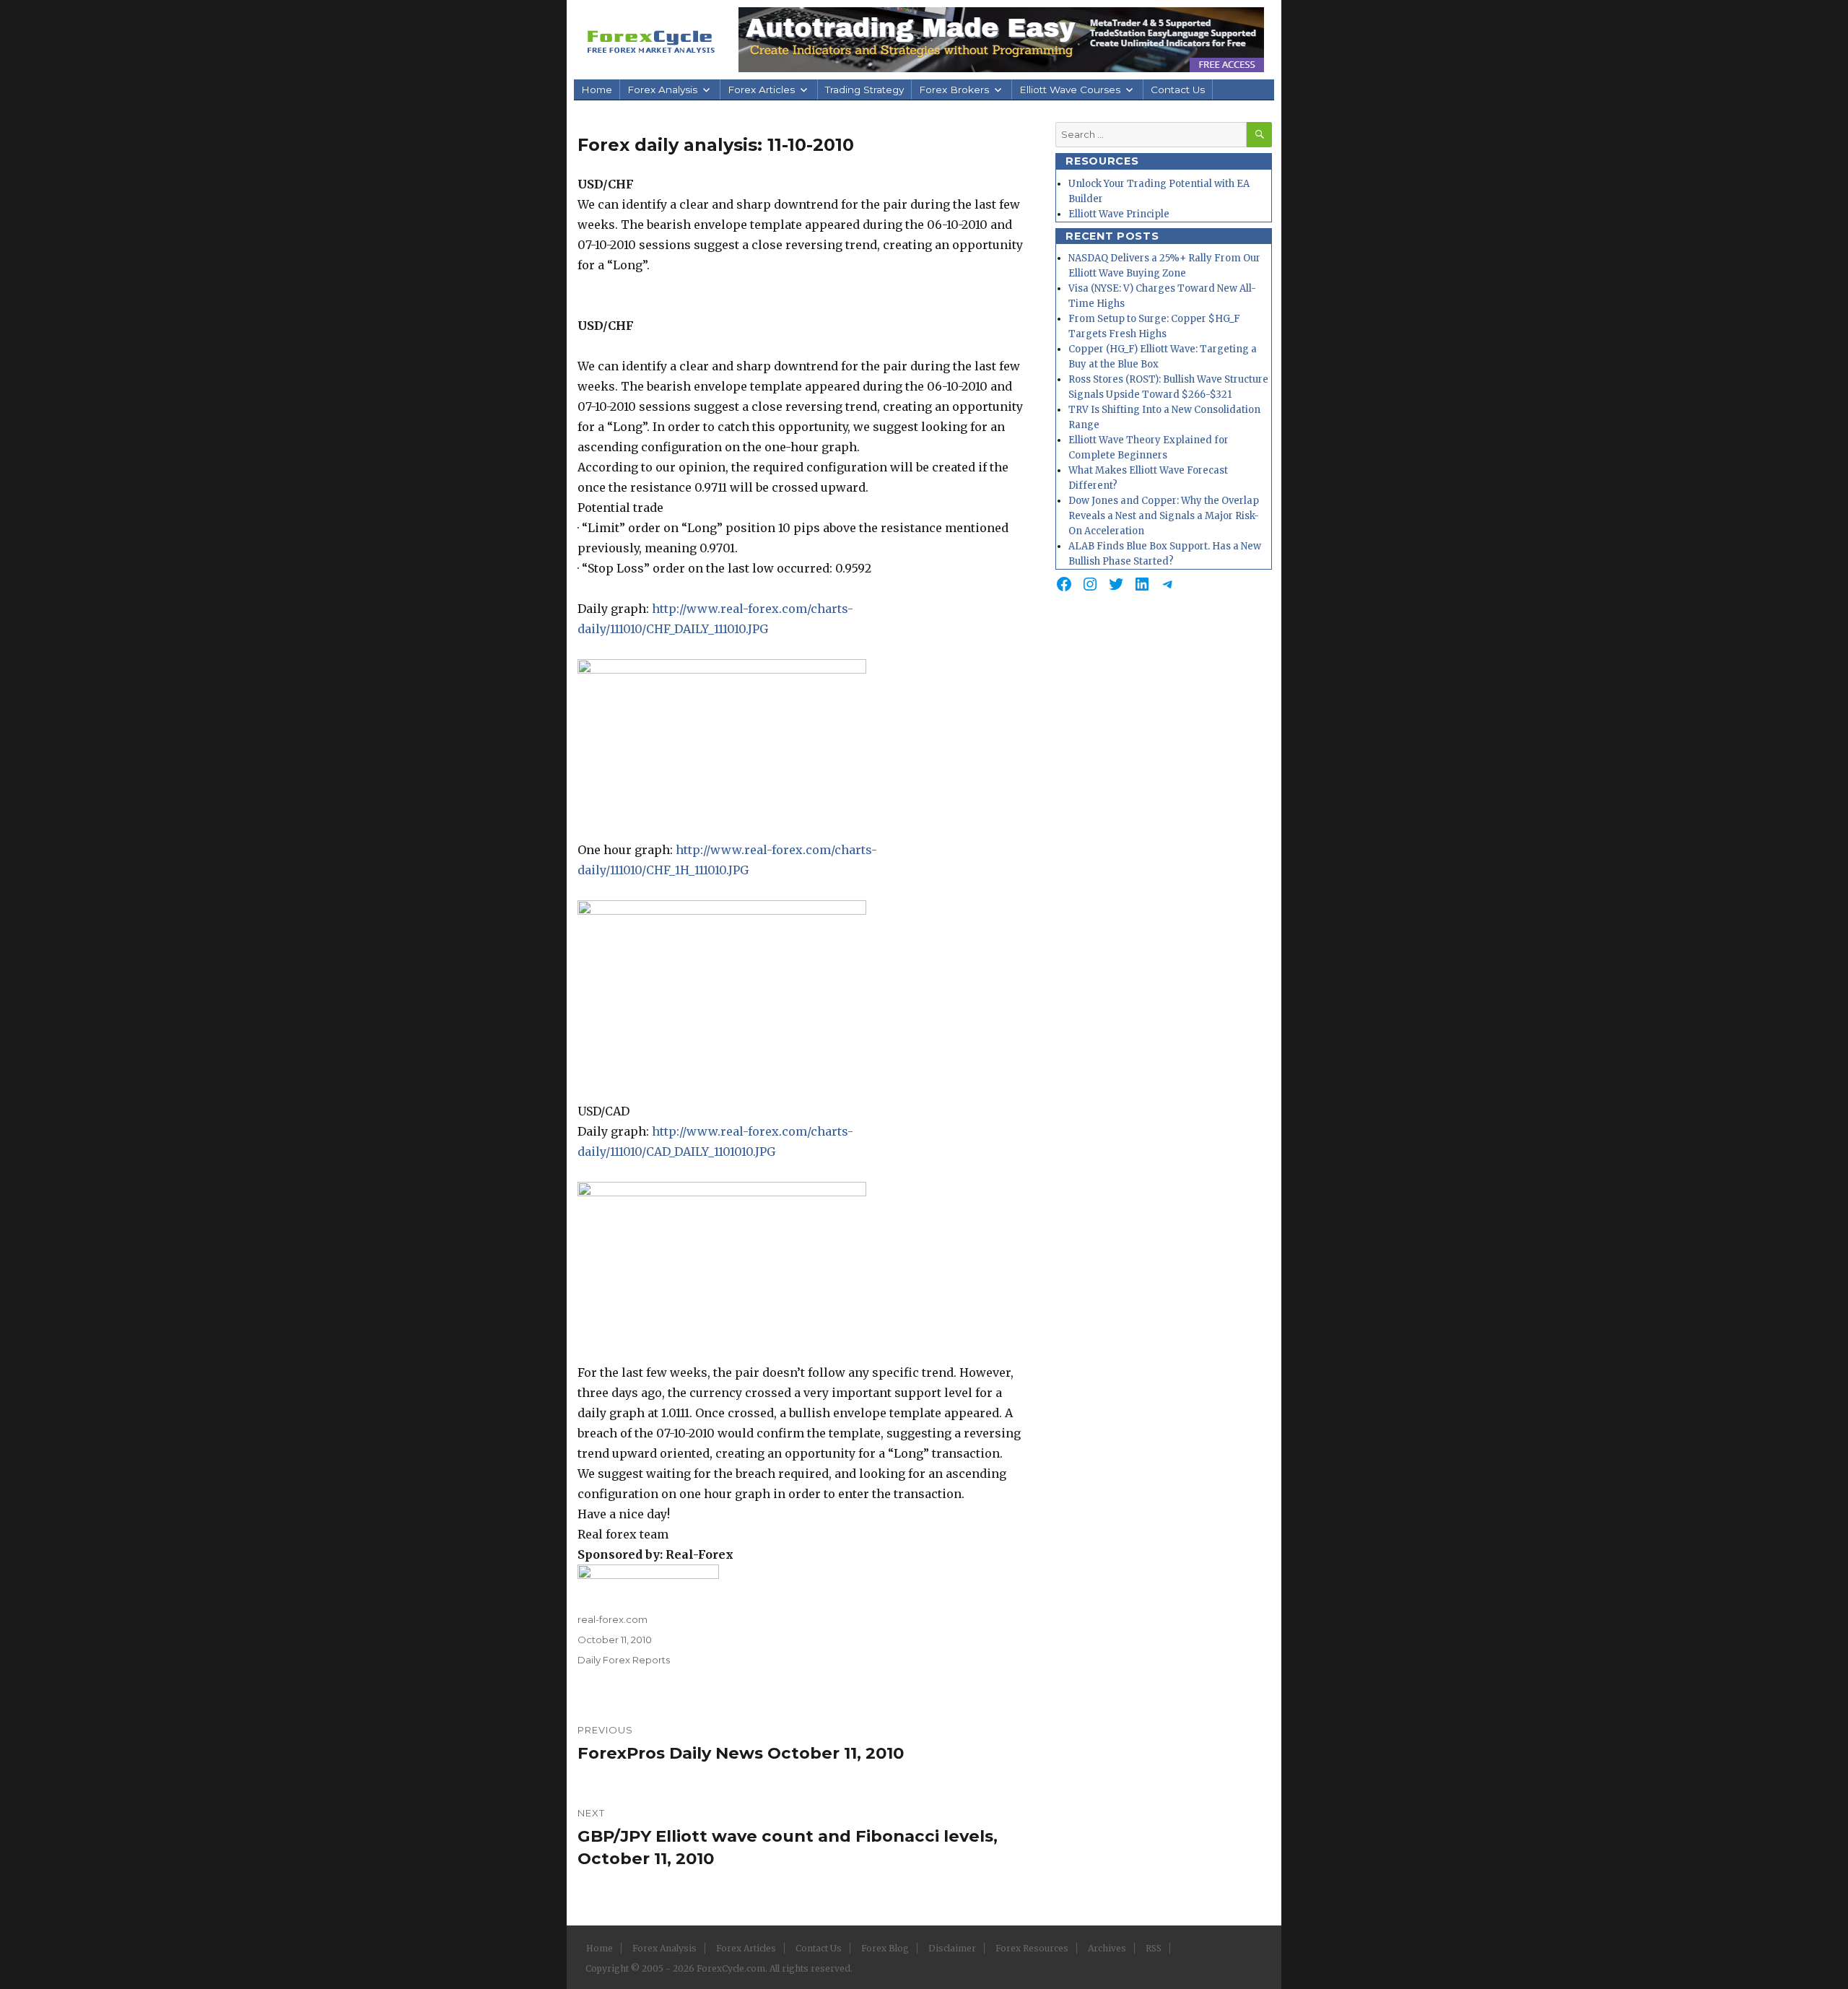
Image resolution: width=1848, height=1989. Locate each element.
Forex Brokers (954, 90)
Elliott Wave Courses (1070, 90)
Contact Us (1178, 90)
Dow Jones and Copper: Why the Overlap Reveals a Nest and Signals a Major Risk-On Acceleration (1164, 516)
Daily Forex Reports (624, 1660)
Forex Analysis (662, 90)
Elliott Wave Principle (1119, 214)
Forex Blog (885, 1948)
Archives (1107, 1948)
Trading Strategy (864, 90)
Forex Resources (1032, 1948)
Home (597, 90)
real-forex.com (613, 1619)
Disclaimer (952, 1948)
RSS (1154, 1948)
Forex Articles (761, 90)
